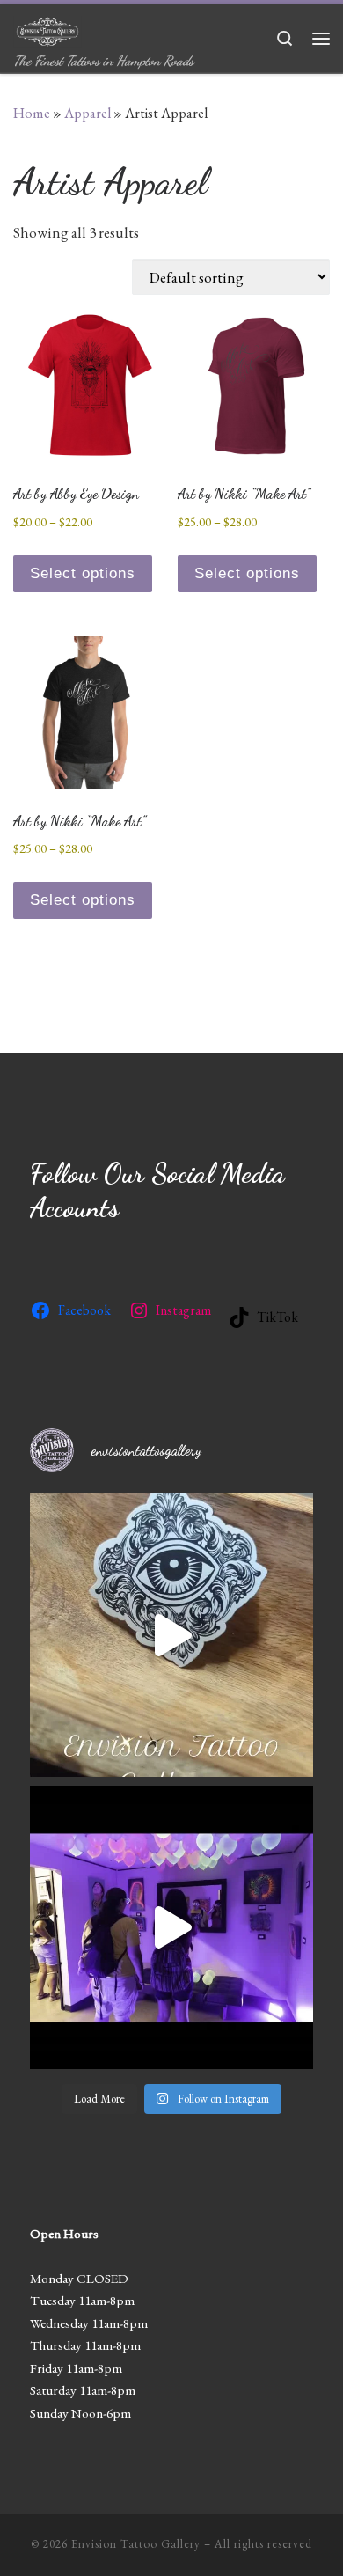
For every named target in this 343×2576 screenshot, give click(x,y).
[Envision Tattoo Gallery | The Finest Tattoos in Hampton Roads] (47, 28)
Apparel (88, 113)
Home (32, 113)
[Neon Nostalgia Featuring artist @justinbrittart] (171, 1927)
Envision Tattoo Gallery (136, 2544)
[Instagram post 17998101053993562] (171, 1635)
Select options (83, 573)
